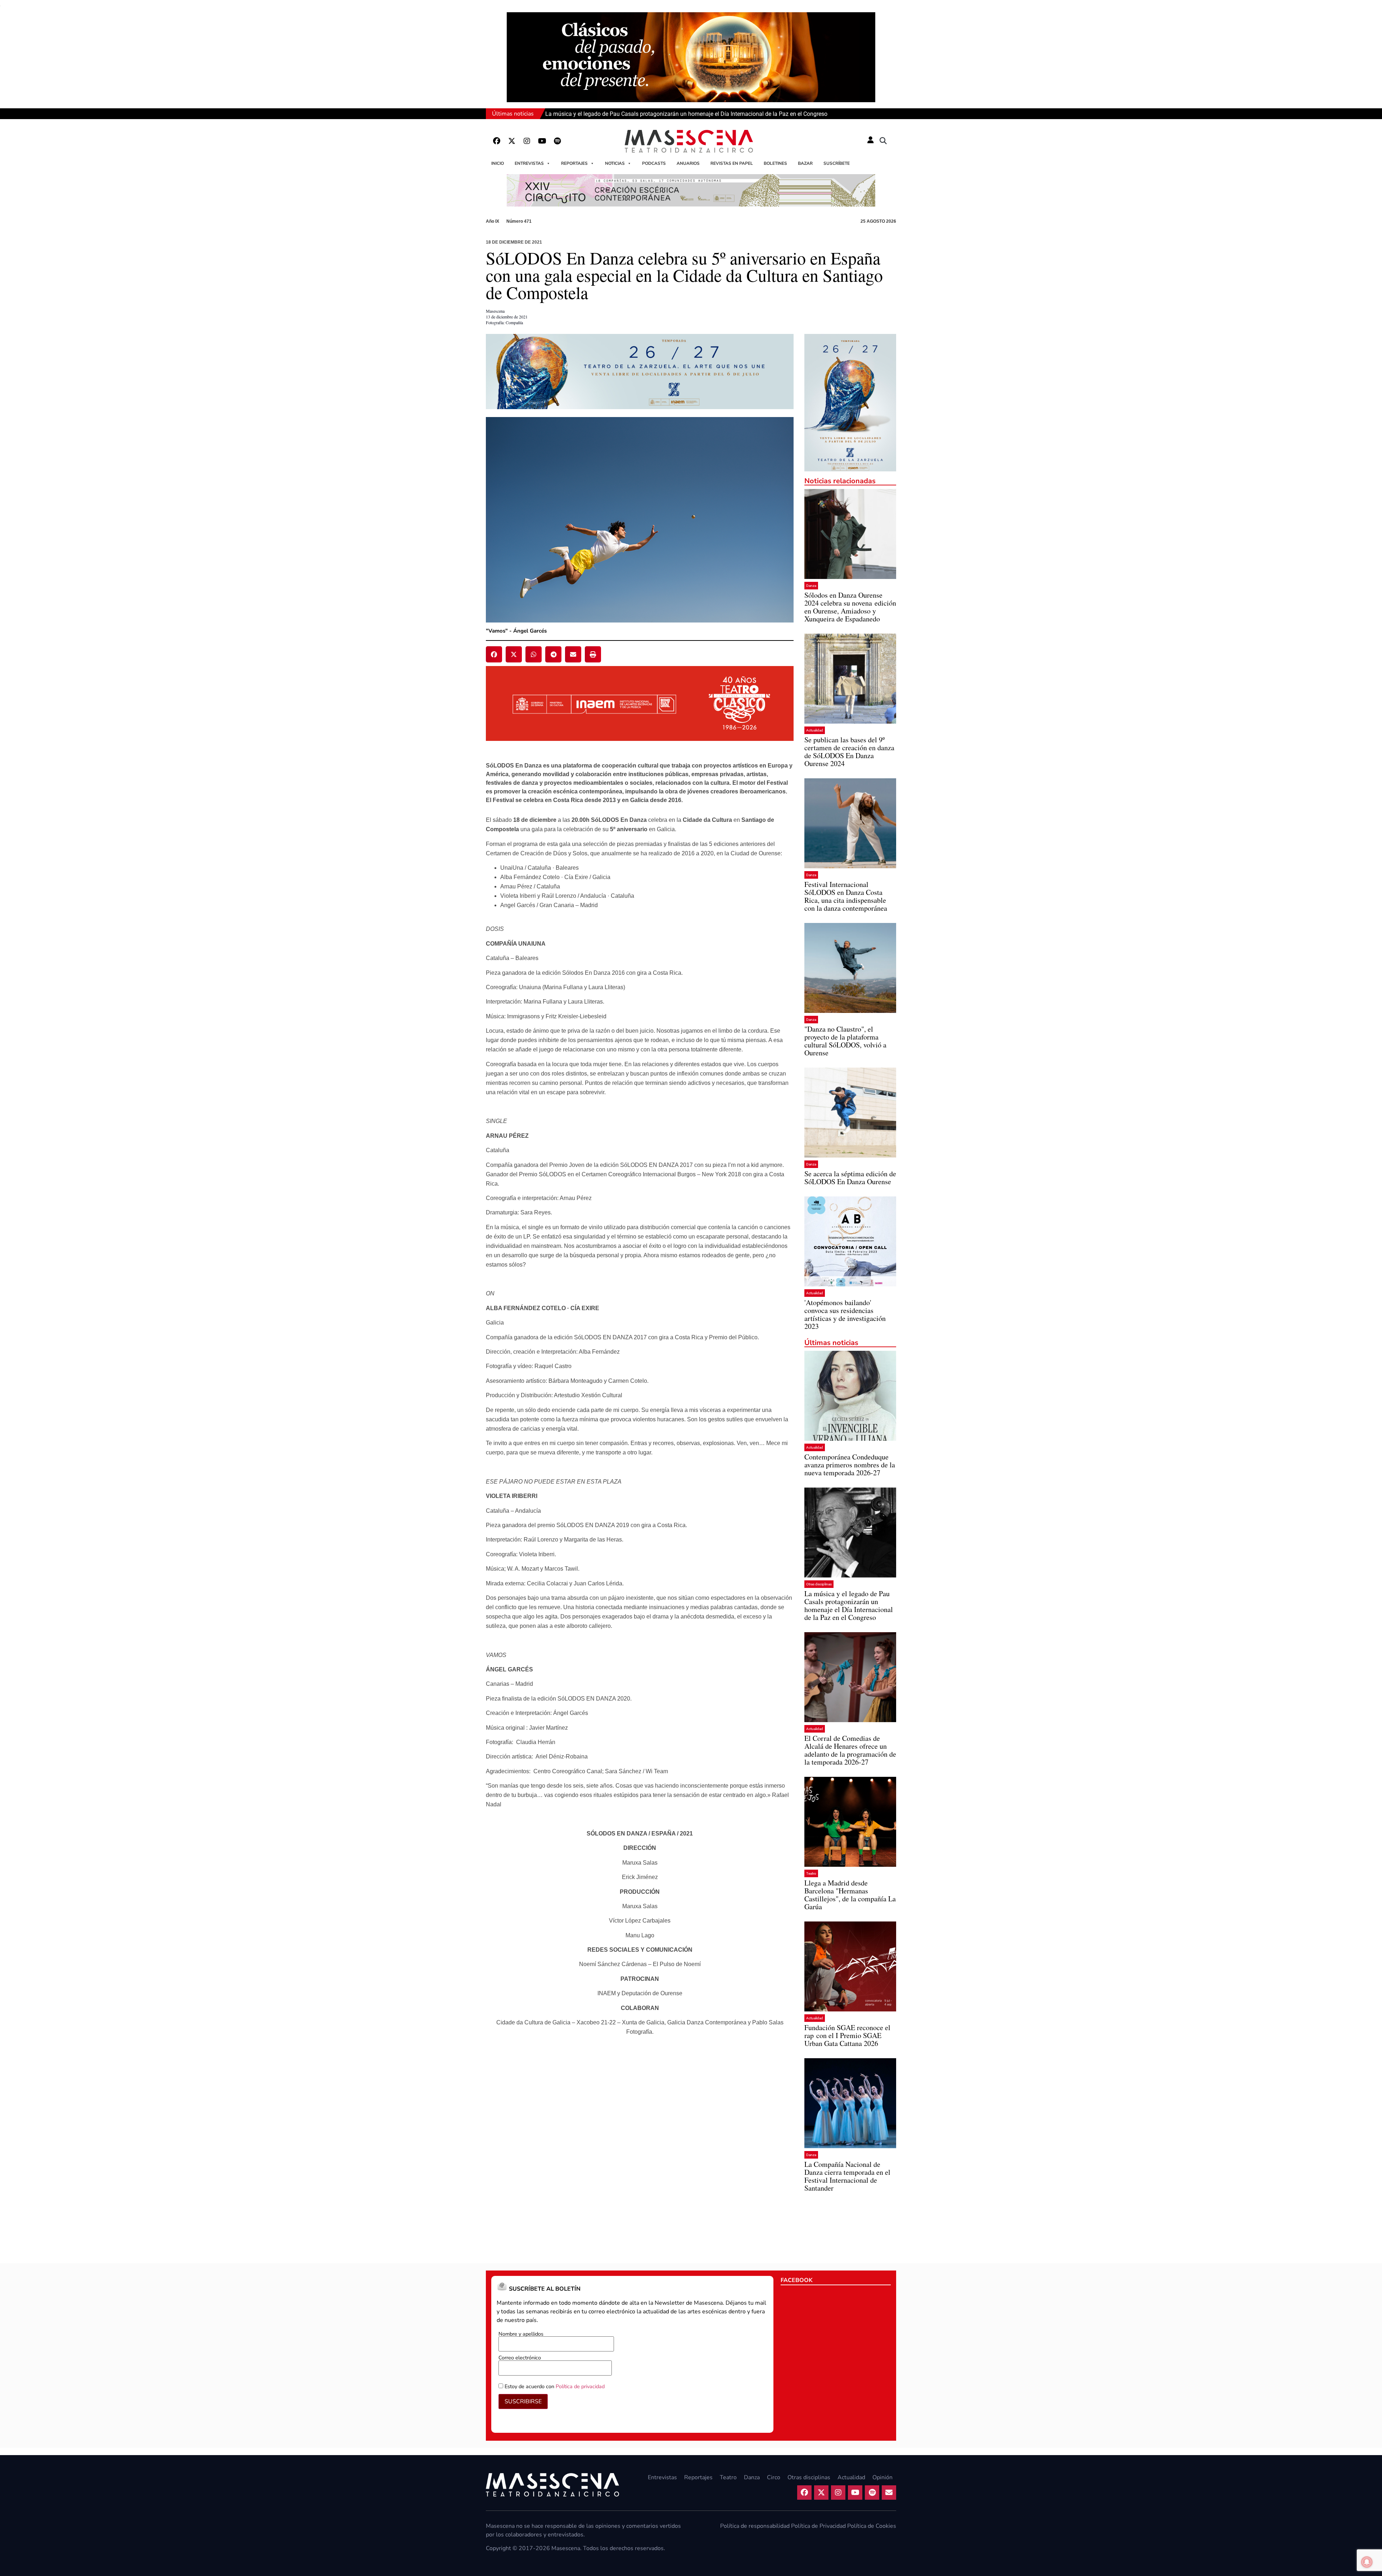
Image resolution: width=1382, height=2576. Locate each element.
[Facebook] (497, 141)
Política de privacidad (580, 2386)
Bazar (805, 163)
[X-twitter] (512, 141)
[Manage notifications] (1367, 2562)
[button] (883, 141)
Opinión (882, 2477)
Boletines (775, 163)
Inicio (498, 163)
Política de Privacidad (818, 2526)
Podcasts (654, 163)
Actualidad (815, 730)
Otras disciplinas (819, 1584)
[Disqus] (640, 2155)
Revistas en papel (732, 163)
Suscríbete (837, 163)
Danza (811, 586)
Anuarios (688, 163)
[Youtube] (542, 141)
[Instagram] (527, 141)
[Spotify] (557, 141)
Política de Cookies (872, 2526)
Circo (774, 2477)
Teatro (811, 1873)
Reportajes (574, 163)
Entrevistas (529, 163)
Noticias (615, 163)
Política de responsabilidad (755, 2526)
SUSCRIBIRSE (523, 2401)
